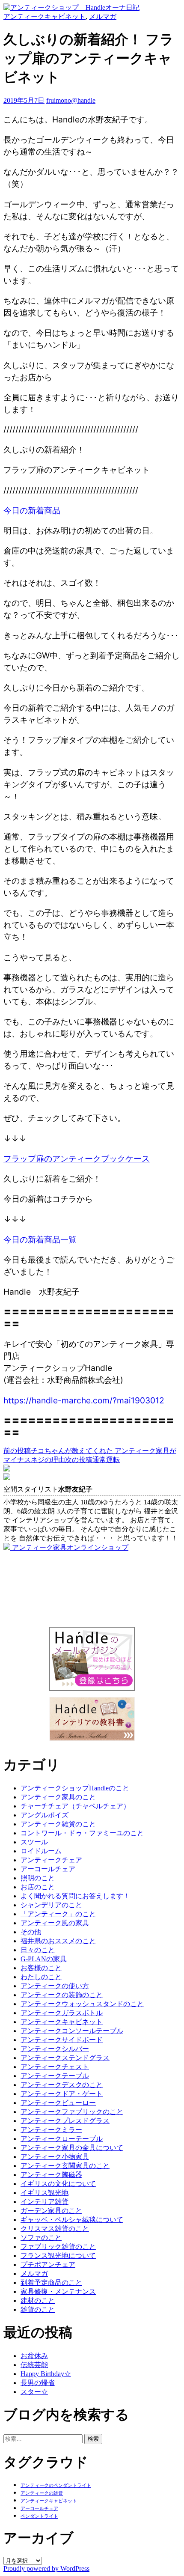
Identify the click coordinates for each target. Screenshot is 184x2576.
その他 (31, 1932)
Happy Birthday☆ (46, 2374)
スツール (34, 1842)
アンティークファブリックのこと (72, 2112)
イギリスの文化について (58, 2184)
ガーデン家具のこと (51, 2211)
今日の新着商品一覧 (40, 1239)
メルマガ (103, 16)
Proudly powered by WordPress (46, 2569)
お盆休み (34, 2356)
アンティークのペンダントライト (56, 2485)
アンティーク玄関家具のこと (65, 2166)
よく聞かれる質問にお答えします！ (75, 1896)
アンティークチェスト (55, 2067)
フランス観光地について (58, 2256)
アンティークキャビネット (45, 16)
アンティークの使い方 (55, 1986)
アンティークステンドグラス (65, 2058)
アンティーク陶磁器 (51, 2175)
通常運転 (92, 1460)
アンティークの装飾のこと (62, 1995)
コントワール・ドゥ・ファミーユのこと (82, 1833)
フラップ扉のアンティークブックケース (77, 1158)
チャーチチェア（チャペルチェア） (75, 1806)
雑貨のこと (38, 2309)
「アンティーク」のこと (58, 1914)
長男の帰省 (38, 2383)
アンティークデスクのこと (62, 2085)
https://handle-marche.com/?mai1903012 (84, 1400)
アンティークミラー (51, 2130)
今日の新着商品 (32, 510)
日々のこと (38, 1950)
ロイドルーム (41, 1851)
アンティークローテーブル (62, 2139)
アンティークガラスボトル (62, 2013)
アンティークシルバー (55, 2049)
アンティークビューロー (58, 2103)
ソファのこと (41, 2238)
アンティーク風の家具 (55, 1923)
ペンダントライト (39, 2516)
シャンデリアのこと (51, 1905)
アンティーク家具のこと (58, 1797)
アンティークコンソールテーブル (72, 2031)
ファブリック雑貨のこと (58, 2247)
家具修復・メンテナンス (58, 2292)
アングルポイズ (45, 1815)
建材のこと (38, 2301)
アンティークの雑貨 (42, 2493)
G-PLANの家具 (44, 1959)
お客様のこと (41, 1968)
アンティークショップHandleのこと (75, 1788)
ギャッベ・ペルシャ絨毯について (72, 2220)
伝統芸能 (34, 2365)
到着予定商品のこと (51, 2283)
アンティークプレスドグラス (65, 2121)
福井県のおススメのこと (58, 1941)
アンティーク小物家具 (55, 2157)
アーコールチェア (48, 1869)
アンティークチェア (51, 1860)
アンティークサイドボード (62, 2040)
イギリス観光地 (45, 2193)
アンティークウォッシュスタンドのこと (82, 2004)
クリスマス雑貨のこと (55, 2229)
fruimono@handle (71, 100)
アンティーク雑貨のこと (58, 1824)
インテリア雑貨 (45, 2202)
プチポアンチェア (48, 2265)
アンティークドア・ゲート (62, 2094)
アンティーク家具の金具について (72, 2148)
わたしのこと (41, 1977)
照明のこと (38, 1878)
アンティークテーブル (55, 2076)
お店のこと (38, 1887)
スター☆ (34, 2392)
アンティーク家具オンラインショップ (69, 1547)
